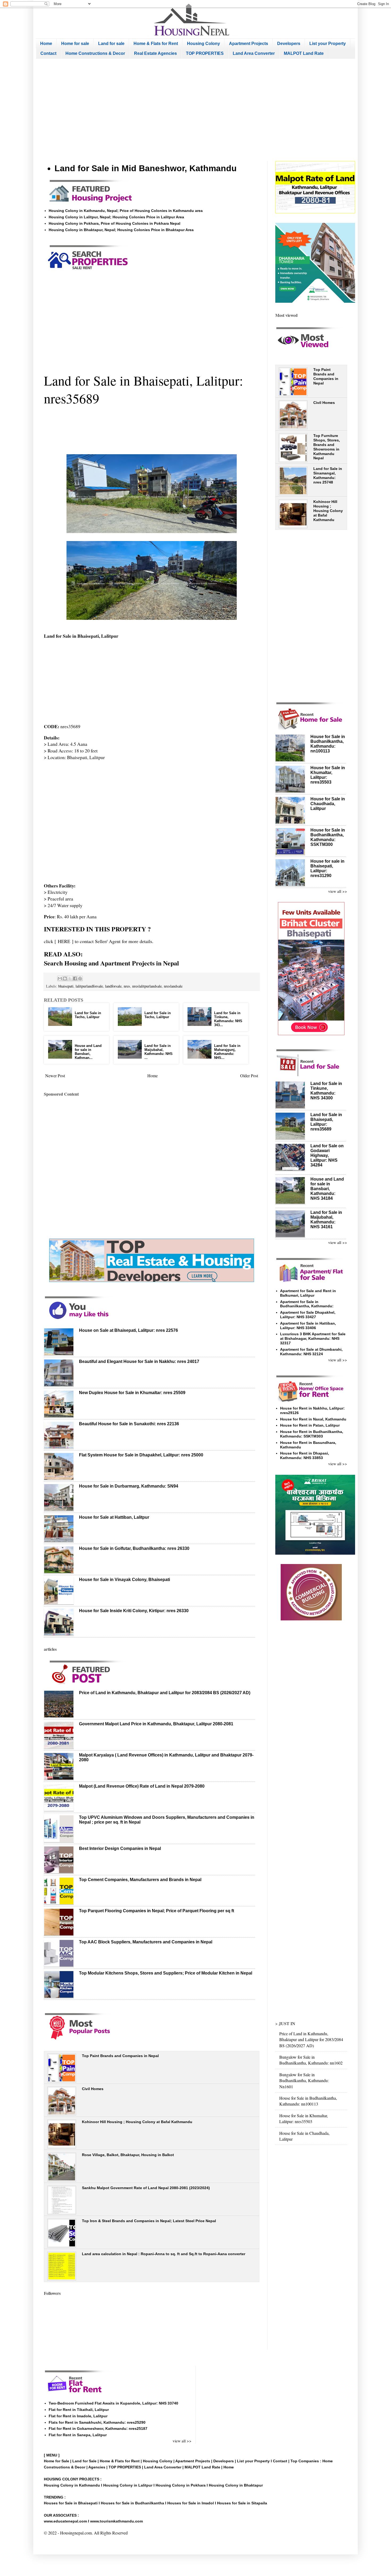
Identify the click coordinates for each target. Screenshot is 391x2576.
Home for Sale (57, 2461)
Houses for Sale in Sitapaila (242, 2503)
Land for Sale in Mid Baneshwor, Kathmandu (146, 168)
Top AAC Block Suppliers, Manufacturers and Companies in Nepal (146, 1942)
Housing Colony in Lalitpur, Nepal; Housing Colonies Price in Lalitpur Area (116, 217)
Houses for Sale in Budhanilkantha (132, 2503)
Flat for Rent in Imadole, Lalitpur (78, 2416)
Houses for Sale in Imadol (191, 2503)
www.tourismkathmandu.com (117, 2521)
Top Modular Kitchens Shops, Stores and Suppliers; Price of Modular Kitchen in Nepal (166, 1973)
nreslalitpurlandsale (147, 986)
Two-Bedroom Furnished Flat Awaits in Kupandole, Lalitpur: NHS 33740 (113, 2403)
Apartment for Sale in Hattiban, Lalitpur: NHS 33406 (308, 1326)
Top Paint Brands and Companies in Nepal (120, 2056)
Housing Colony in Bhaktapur (236, 2485)
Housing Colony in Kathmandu (72, 2485)
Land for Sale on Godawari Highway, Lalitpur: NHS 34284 (327, 1155)
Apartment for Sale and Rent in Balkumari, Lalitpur (308, 1293)
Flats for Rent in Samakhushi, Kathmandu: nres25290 (97, 2422)
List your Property (328, 44)
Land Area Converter (254, 53)
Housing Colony (203, 44)
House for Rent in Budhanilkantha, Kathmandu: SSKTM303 (312, 1434)
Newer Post (55, 1076)
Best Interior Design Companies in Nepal (120, 1848)
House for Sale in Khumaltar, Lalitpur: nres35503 (304, 2118)
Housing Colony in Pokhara (181, 2485)
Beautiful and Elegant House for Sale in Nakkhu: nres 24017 (139, 1361)
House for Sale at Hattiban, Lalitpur (114, 1517)
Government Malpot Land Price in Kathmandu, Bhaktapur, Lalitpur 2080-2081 (156, 1724)
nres (127, 986)
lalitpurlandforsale (89, 986)
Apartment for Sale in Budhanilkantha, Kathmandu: (307, 1304)
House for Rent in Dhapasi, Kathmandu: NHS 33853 (305, 1455)
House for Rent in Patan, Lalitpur (310, 1425)
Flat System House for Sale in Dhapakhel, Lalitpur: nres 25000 (141, 1455)
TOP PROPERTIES (205, 53)
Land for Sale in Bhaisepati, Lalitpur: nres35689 (326, 1122)
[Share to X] (70, 978)
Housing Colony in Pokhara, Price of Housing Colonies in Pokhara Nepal (115, 223)
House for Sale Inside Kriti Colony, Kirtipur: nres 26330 (134, 1611)
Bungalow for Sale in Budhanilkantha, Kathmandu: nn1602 (311, 2060)
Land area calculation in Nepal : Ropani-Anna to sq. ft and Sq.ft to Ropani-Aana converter (164, 2254)
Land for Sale (84, 2461)
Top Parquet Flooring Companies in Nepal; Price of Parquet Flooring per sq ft (157, 1911)
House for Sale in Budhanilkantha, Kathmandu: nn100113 (328, 744)
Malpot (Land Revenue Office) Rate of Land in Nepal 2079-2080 (142, 1786)
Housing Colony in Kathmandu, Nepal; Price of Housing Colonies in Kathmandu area (126, 211)
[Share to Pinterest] (80, 978)
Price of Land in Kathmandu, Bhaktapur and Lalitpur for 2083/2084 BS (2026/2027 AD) (165, 1693)
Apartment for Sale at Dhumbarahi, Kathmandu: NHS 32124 (311, 1352)
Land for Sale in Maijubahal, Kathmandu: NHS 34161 (326, 1220)
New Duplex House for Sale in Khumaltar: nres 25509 (132, 1393)
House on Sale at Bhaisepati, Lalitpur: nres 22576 (128, 1330)
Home (46, 44)
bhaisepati (66, 986)
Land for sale (111, 44)
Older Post (249, 1076)
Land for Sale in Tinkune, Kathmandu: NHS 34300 (326, 1091)
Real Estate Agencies (155, 53)
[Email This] (60, 978)
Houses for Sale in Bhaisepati (71, 2503)
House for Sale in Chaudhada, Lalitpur (328, 804)
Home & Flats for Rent (156, 44)
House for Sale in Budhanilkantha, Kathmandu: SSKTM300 (328, 837)
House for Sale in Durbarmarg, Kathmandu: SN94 (129, 1486)
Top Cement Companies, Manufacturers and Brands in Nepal (140, 1880)
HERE (65, 941)
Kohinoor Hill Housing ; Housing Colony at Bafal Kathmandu (137, 2122)
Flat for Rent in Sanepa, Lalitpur (78, 2435)
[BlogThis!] (65, 978)
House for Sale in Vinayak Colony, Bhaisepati (124, 1580)
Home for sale (75, 44)
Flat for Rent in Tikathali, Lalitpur (79, 2410)
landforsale (113, 986)
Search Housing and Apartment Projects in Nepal (111, 963)
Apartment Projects (249, 44)
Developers (289, 44)
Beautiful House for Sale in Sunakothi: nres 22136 (129, 1424)
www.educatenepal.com (66, 2521)
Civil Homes (93, 2089)
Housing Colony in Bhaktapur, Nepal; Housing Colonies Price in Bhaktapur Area (121, 230)
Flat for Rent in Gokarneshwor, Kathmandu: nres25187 (98, 2428)
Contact (48, 53)
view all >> (338, 891)
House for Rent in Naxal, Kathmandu (313, 1419)
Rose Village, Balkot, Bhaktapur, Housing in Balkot (128, 2155)
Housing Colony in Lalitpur (128, 2485)
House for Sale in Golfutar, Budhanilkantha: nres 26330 (134, 1548)
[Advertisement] (195, 110)
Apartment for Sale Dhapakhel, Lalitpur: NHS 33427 (308, 1315)
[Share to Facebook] (75, 978)
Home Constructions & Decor (95, 53)
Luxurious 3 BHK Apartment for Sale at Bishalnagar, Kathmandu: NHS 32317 (313, 1338)
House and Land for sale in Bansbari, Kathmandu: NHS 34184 (327, 1189)
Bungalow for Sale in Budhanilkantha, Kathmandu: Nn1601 (304, 2081)
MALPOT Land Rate (304, 53)
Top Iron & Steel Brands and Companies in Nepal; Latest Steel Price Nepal (149, 2221)
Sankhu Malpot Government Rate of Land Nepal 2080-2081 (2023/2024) (146, 2188)
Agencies (97, 2467)
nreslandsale (173, 986)
